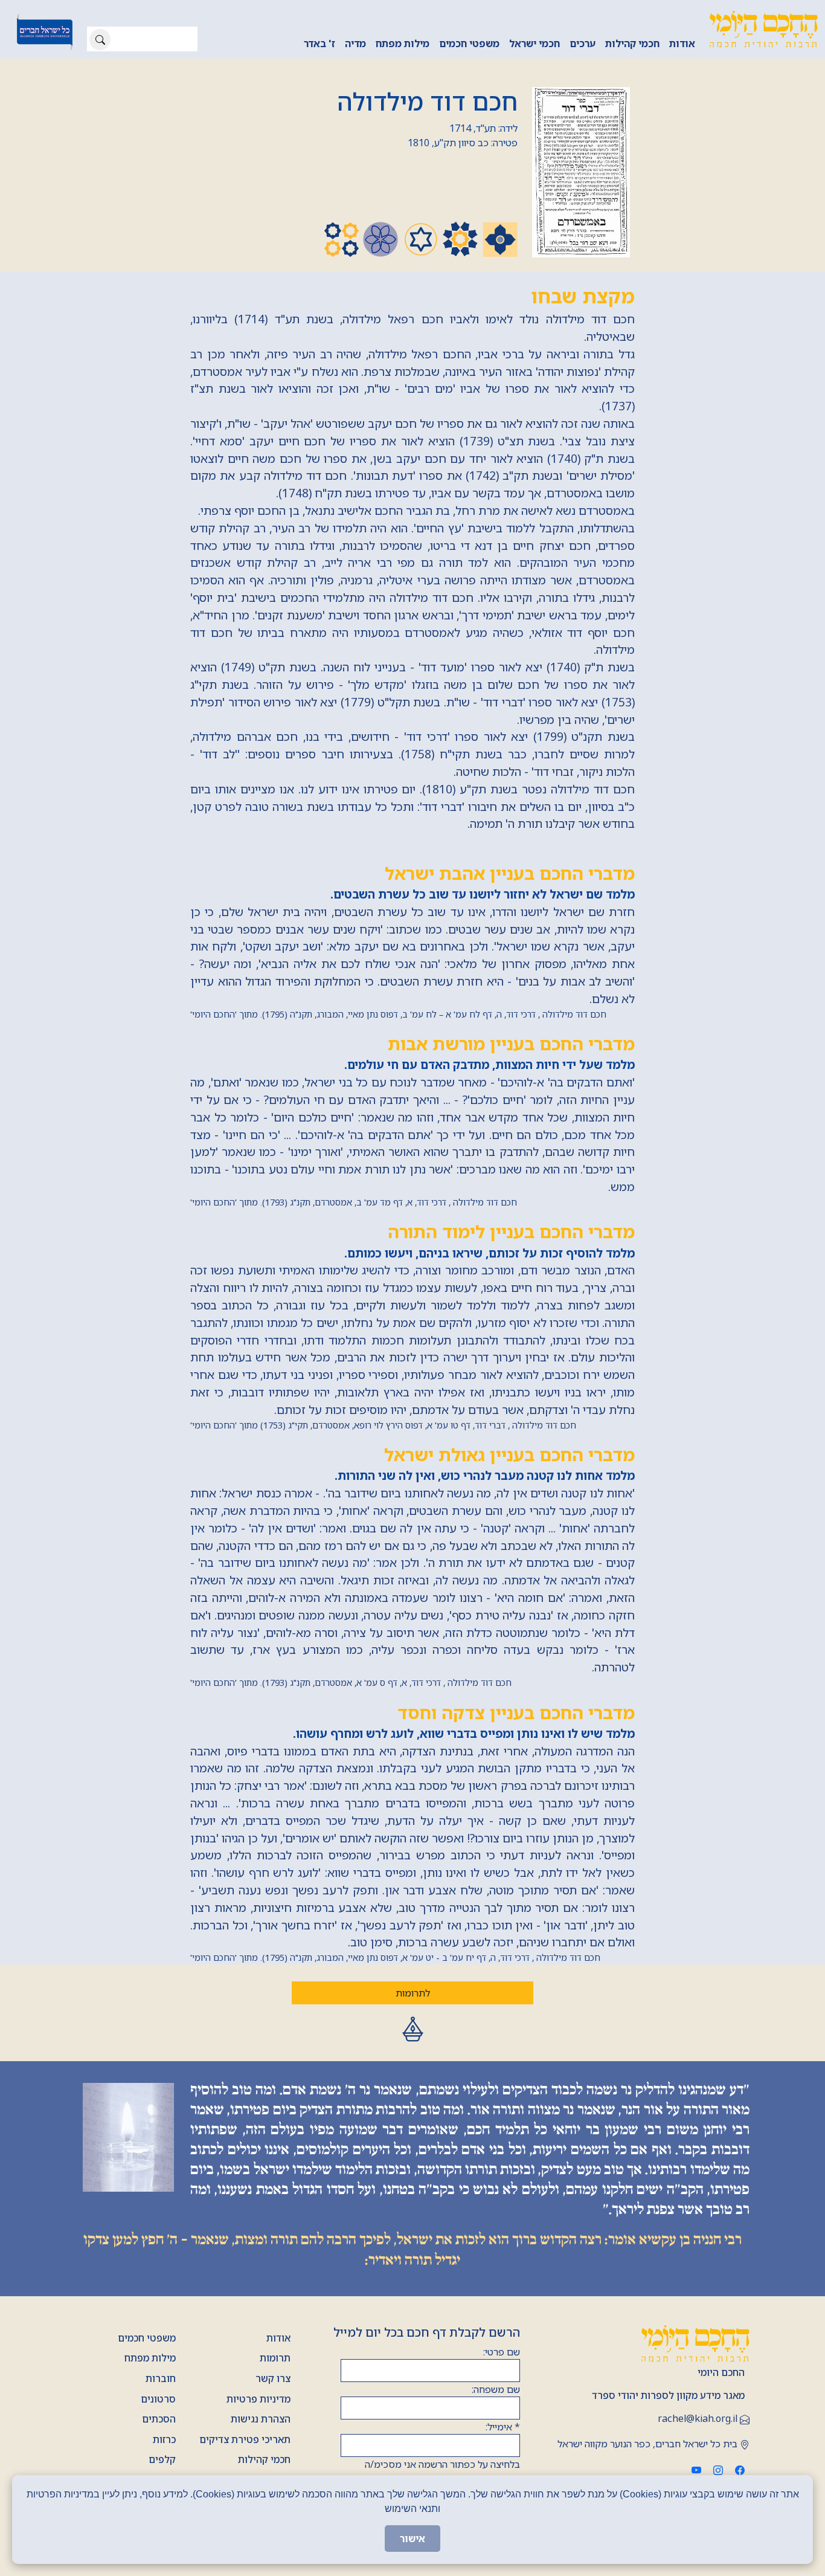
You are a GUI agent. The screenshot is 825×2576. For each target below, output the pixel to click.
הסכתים (159, 2419)
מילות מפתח (403, 44)
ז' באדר (319, 44)
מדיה (355, 44)
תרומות (275, 2358)
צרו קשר (273, 2378)
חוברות (161, 2378)
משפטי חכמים (469, 44)
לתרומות (413, 1993)
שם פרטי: (502, 2352)
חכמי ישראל (534, 44)
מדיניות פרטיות (258, 2399)
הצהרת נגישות (261, 2419)
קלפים (162, 2459)
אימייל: (503, 2427)
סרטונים (158, 2399)
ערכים (583, 44)
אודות (682, 44)
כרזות (164, 2439)
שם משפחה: (496, 2389)
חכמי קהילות (632, 44)
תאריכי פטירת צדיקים (245, 2439)
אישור (412, 2539)
